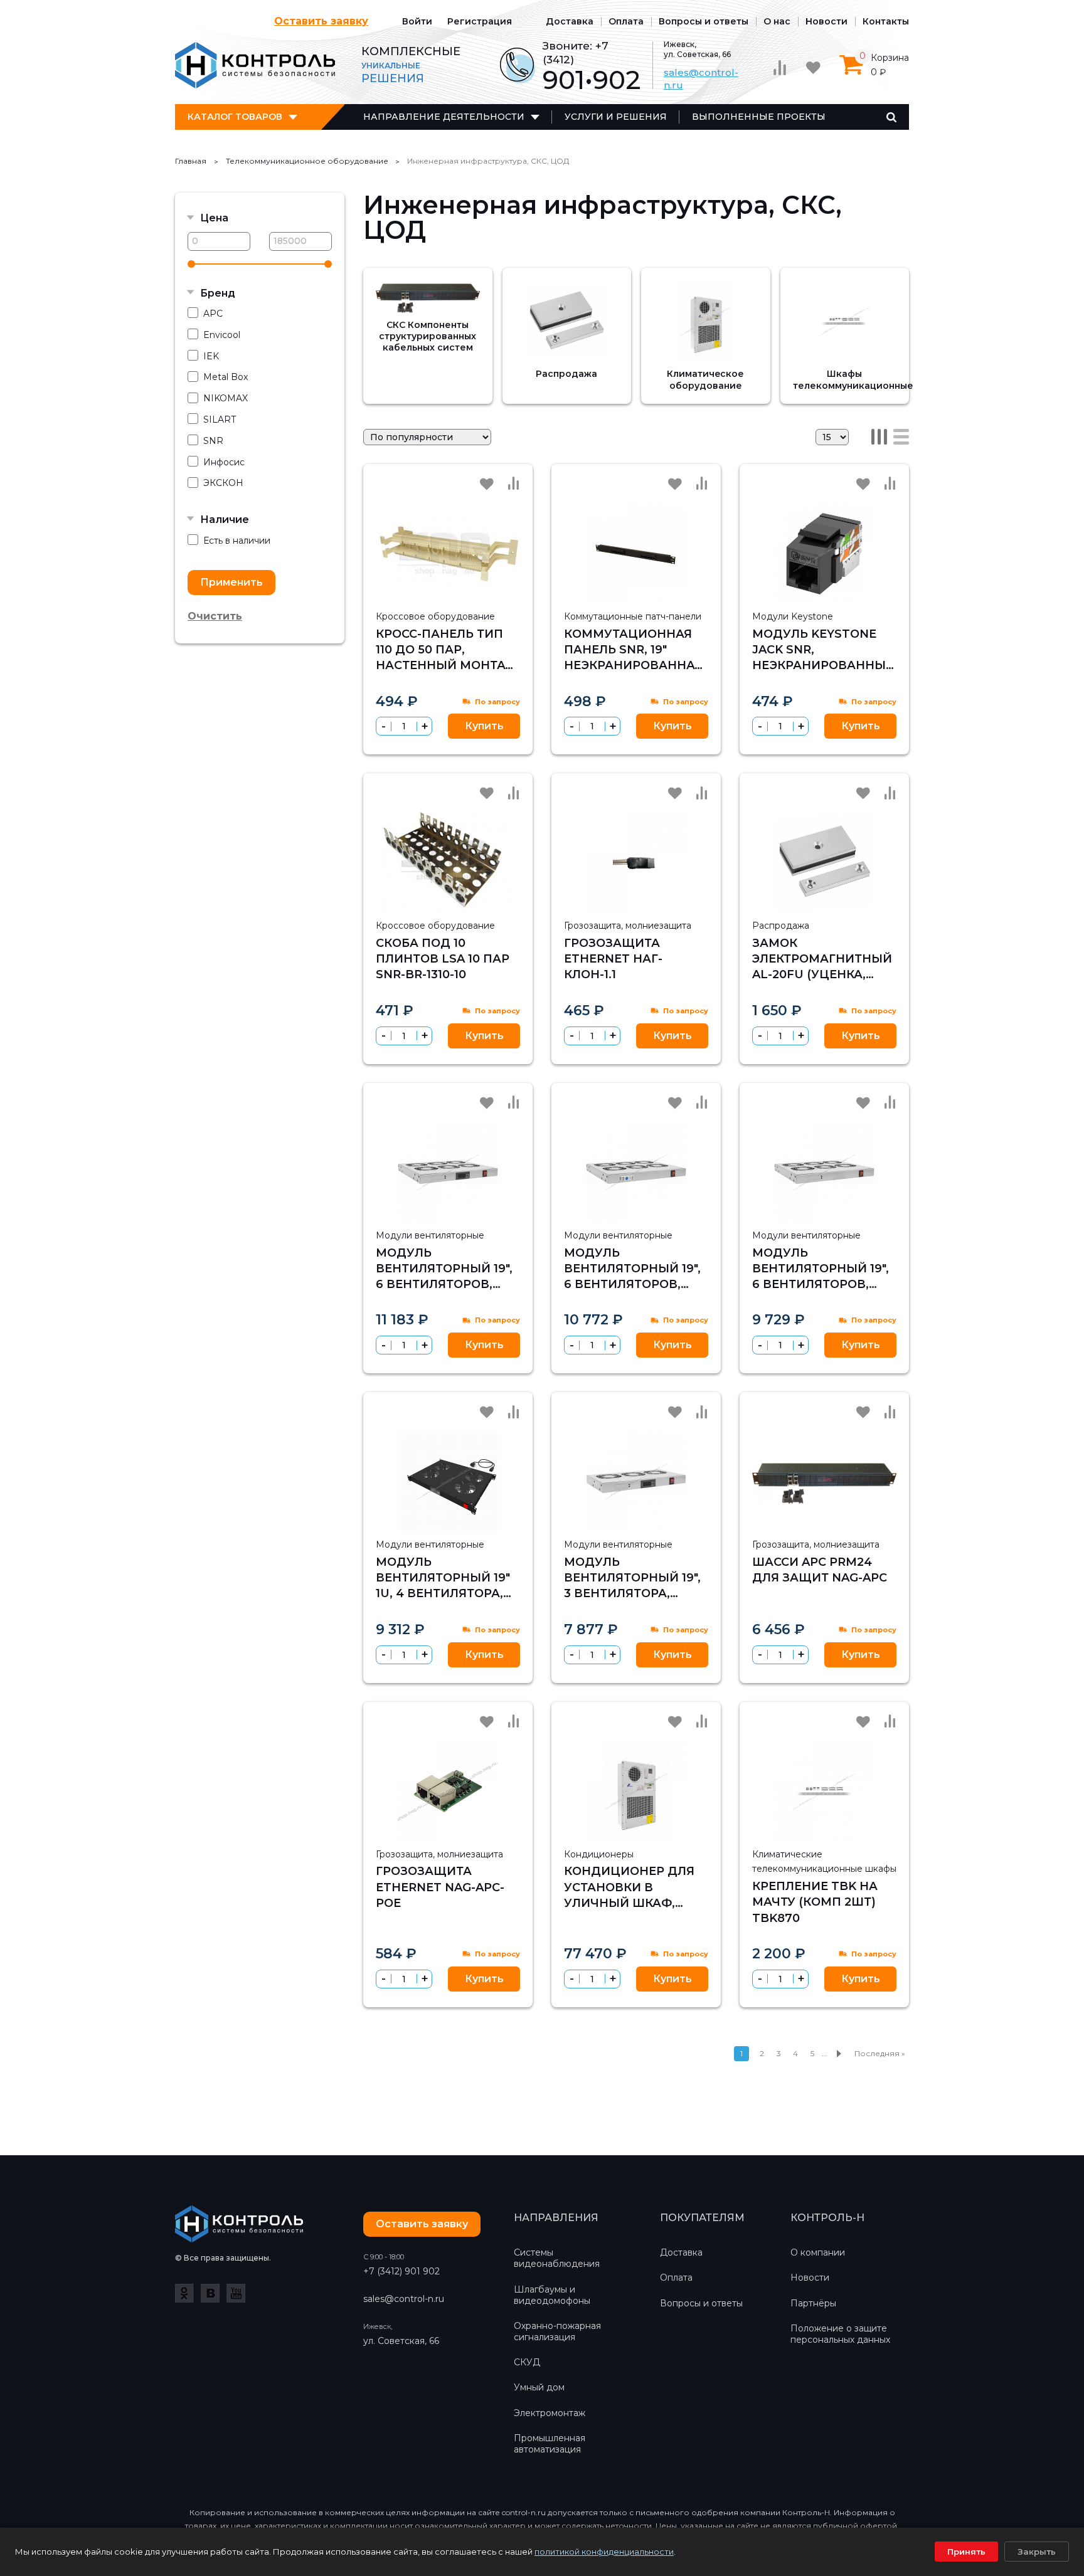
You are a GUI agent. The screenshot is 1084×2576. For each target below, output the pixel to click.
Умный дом (539, 2387)
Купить (484, 726)
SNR (213, 441)
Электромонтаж (550, 2413)
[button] (424, 726)
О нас (777, 21)
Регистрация (480, 21)
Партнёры (813, 2303)
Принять (966, 2552)
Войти (417, 21)
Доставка (570, 21)
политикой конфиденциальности (604, 2552)
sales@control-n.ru (404, 2299)
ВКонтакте (210, 2293)
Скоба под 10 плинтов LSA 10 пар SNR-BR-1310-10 (443, 959)
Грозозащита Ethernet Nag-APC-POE (440, 1887)
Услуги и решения (616, 117)
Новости (826, 21)
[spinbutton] (404, 726)
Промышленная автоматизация (550, 2444)
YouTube (236, 2293)
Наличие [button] (225, 520)
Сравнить (513, 483)
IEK (211, 356)
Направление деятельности (444, 117)
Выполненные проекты (759, 117)
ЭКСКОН (223, 483)
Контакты (886, 21)
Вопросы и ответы (704, 21)
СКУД (527, 2362)
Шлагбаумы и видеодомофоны (552, 2295)
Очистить (215, 616)
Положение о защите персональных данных (840, 2334)
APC (213, 314)
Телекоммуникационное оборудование (307, 161)
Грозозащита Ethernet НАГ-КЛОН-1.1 (613, 959)
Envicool (222, 335)
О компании (818, 2252)
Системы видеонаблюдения (557, 2258)
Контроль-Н (255, 65)
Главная (191, 161)
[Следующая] (839, 2054)
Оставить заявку (321, 21)
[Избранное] (813, 68)
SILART (220, 420)
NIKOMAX (226, 398)
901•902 (592, 80)
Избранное (487, 484)
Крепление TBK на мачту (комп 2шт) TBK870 (815, 1902)
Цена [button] (214, 218)
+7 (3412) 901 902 (401, 2271)
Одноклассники (184, 2293)
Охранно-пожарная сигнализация (557, 2331)
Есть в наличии (237, 541)
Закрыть (1037, 2552)
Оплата (626, 21)
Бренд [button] (218, 293)
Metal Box (226, 377)
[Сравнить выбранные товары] (780, 68)
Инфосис (224, 462)
